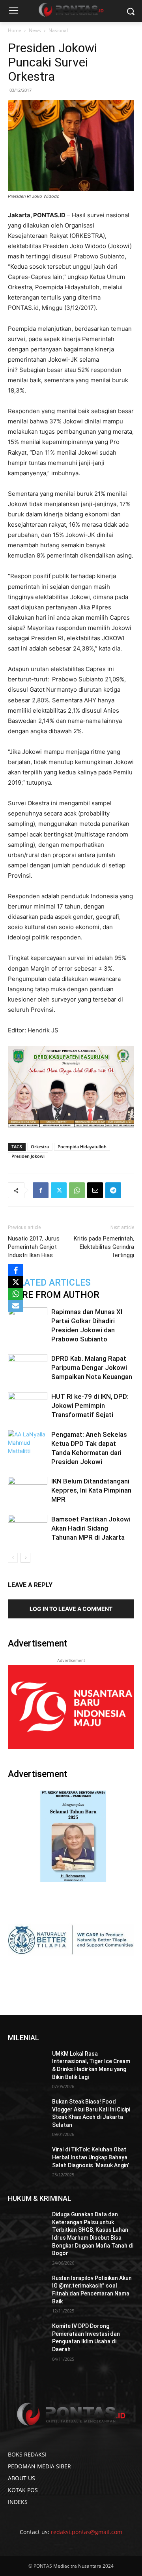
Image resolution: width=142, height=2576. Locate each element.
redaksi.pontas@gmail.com (87, 2532)
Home (15, 30)
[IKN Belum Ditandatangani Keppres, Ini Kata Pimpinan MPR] (28, 1490)
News (35, 30)
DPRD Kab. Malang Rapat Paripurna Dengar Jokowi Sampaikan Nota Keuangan (92, 1368)
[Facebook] (41, 1190)
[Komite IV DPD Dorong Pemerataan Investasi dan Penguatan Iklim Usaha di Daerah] (27, 2336)
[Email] (95, 1190)
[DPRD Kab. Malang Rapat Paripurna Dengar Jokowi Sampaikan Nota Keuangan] (28, 1368)
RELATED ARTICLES (49, 1283)
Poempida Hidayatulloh (82, 1147)
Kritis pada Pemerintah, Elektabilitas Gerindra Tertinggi (104, 1247)
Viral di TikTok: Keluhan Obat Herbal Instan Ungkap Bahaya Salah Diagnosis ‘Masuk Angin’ (91, 2157)
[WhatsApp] (77, 1190)
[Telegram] (113, 1190)
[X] (16, 1282)
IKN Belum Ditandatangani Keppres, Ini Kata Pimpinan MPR (91, 1490)
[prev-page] (13, 1558)
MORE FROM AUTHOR (54, 1295)
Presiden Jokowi (28, 1156)
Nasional (58, 30)
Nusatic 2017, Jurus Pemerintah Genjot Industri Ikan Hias (34, 1247)
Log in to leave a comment (71, 1609)
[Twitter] (59, 1190)
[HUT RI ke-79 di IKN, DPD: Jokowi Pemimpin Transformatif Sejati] (28, 1406)
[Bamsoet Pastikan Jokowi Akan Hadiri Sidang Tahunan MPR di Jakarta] (28, 1528)
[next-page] (25, 1558)
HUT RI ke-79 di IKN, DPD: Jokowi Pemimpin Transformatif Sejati (90, 1406)
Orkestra (40, 1147)
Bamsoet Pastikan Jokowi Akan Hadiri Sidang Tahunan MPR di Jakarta (91, 1528)
